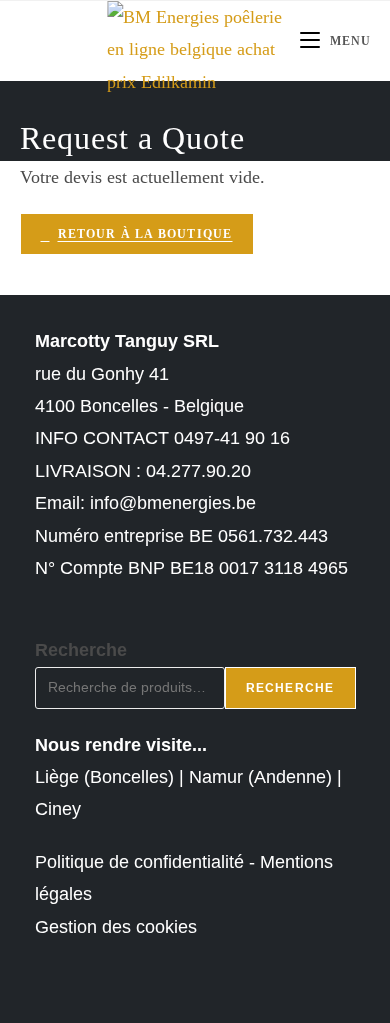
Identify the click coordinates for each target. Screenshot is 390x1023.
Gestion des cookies (116, 927)
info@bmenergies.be (173, 503)
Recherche (81, 650)
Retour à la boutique (145, 234)
